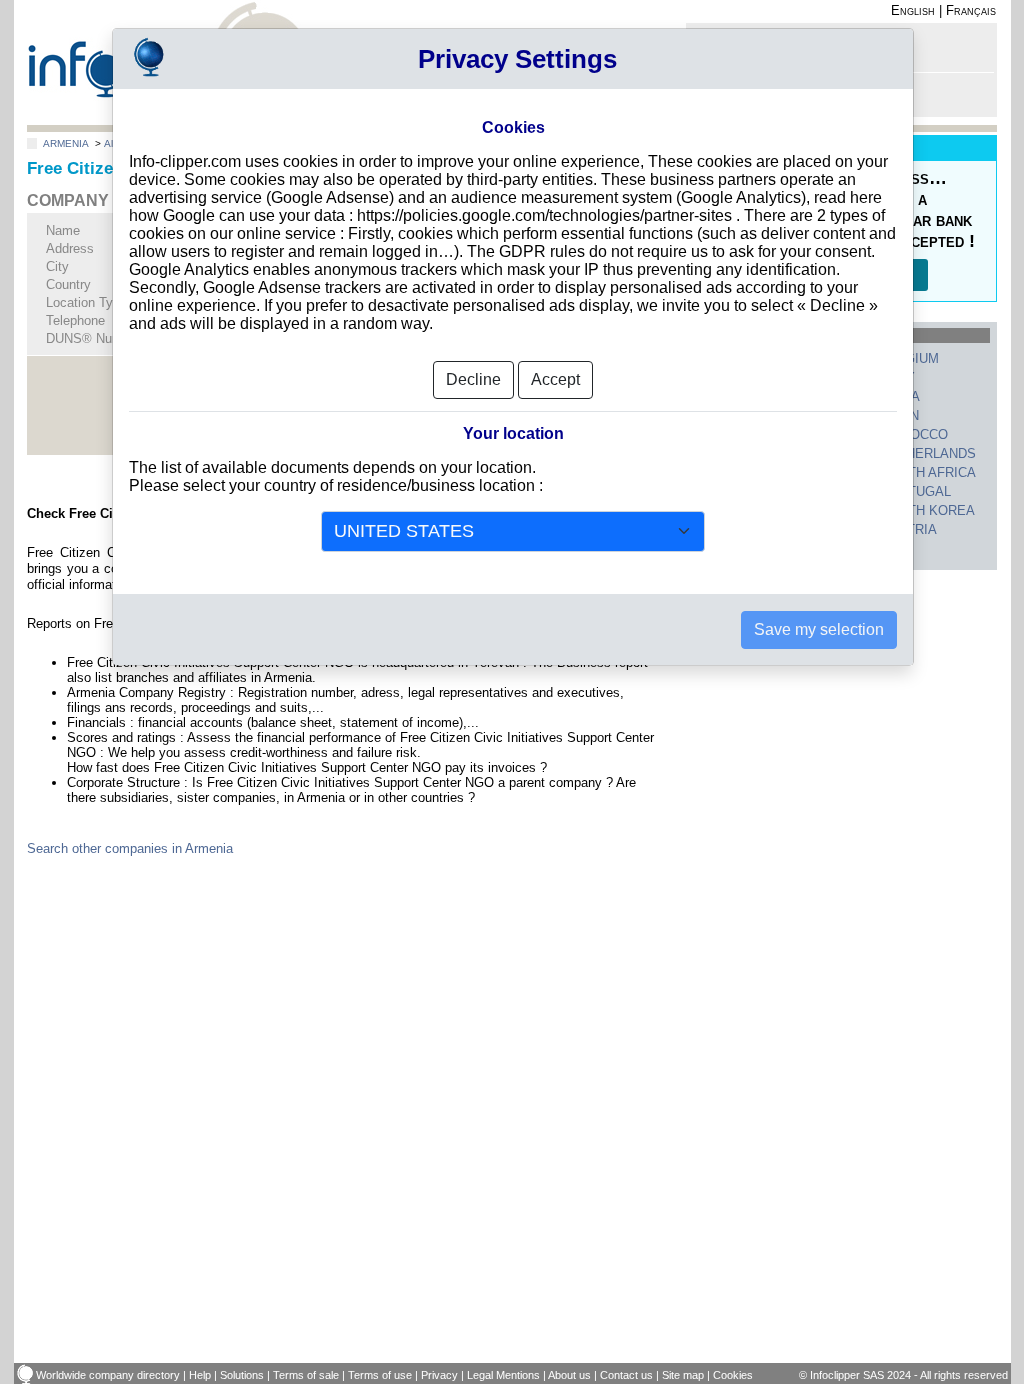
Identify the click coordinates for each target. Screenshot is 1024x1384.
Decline (473, 379)
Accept (555, 379)
